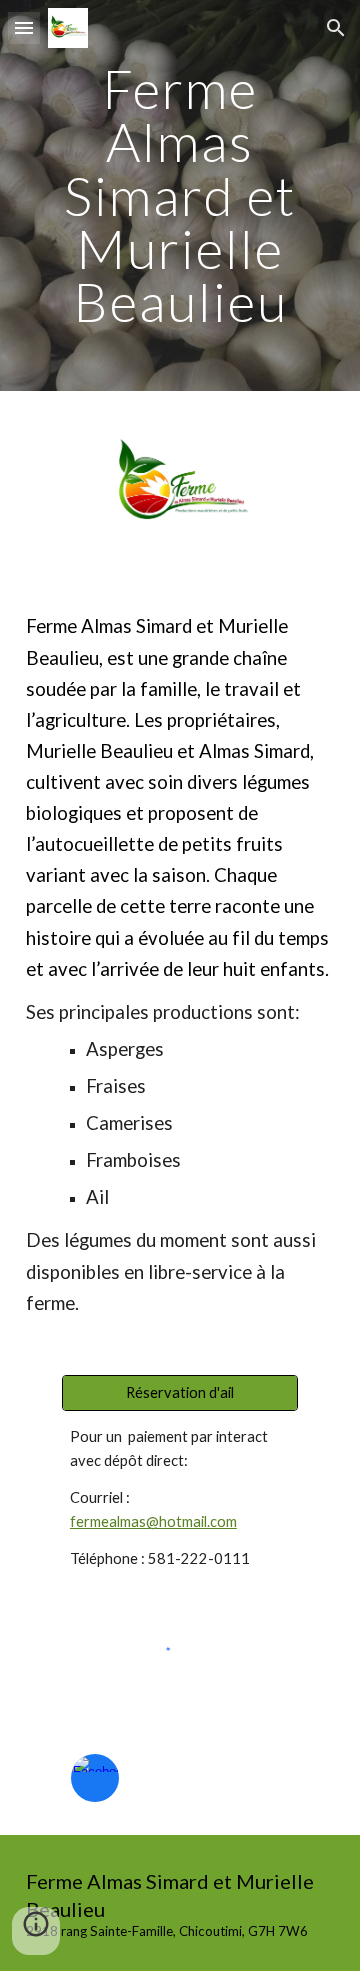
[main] (180, 195)
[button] (24, 27)
